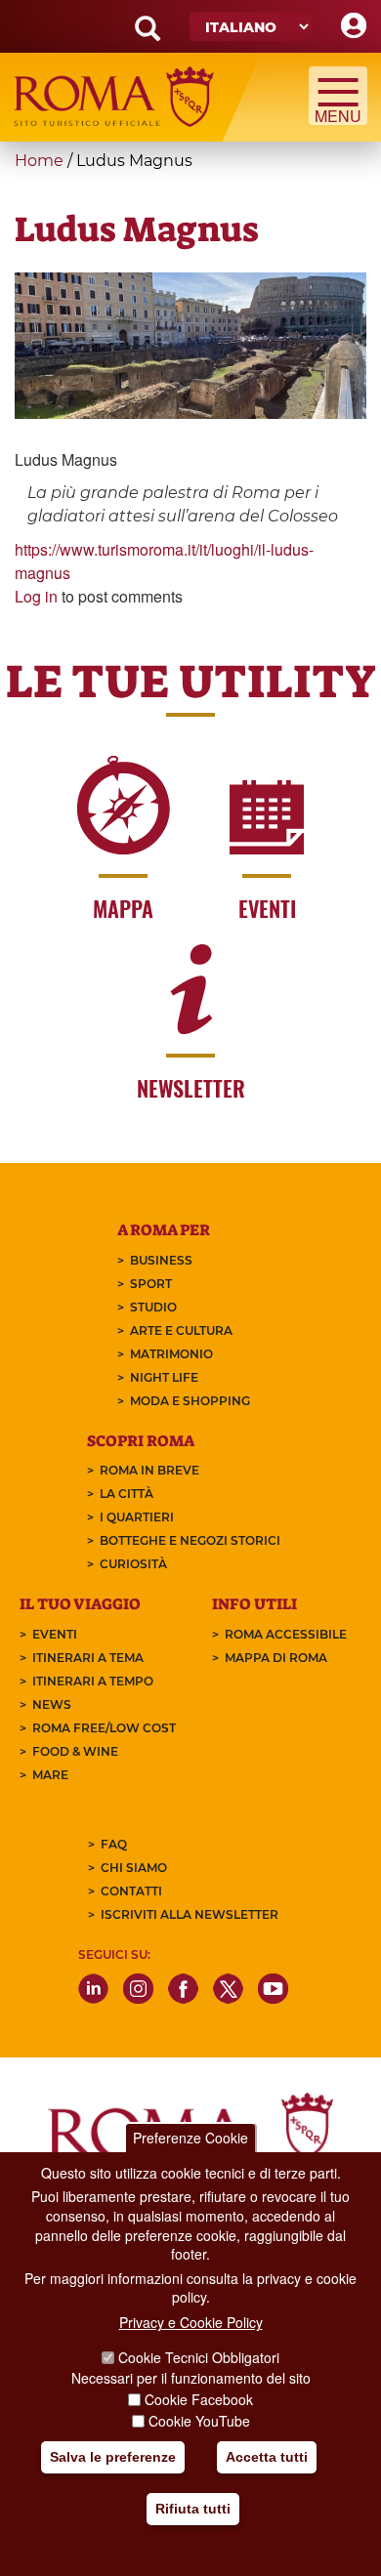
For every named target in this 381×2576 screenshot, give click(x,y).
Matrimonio (171, 1354)
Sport (151, 1284)
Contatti (131, 1891)
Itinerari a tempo (93, 1681)
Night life (164, 1377)
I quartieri (137, 1517)
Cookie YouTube (199, 2421)
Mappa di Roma (276, 1658)
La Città (127, 1494)
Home (39, 161)
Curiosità (133, 1564)
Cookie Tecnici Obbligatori (199, 2357)
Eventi (55, 1634)
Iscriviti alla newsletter (190, 1914)
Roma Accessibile (286, 1634)
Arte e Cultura (181, 1330)
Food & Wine (75, 1751)
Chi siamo (134, 1868)
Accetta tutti (267, 2457)
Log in (36, 596)
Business (161, 1260)
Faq (114, 1844)
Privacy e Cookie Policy (191, 2322)
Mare (50, 1775)
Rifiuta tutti (193, 2509)
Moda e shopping (190, 1401)
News (52, 1704)
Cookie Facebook (199, 2399)
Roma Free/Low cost (104, 1728)
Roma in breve (149, 1470)
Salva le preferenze (113, 2457)
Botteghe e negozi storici (190, 1540)
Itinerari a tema (88, 1658)
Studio (153, 1307)
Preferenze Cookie (190, 2138)
